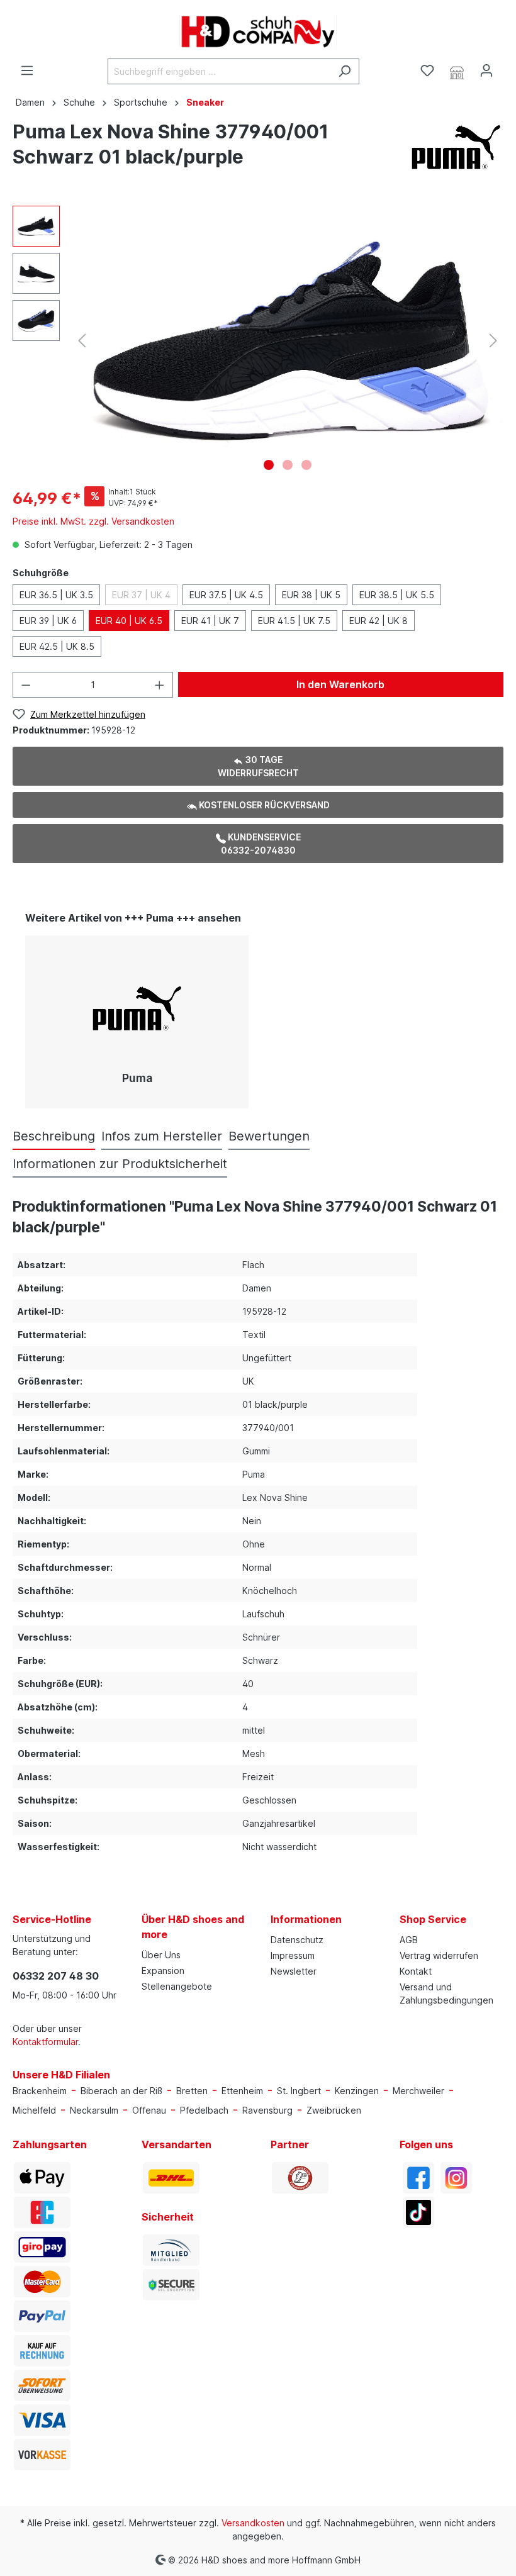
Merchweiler (418, 2091)
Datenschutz (297, 1940)
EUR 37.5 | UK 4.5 (226, 595)
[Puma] (456, 146)
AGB (409, 1940)
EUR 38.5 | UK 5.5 (397, 595)
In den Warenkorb (340, 684)
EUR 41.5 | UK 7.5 (294, 621)
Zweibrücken (334, 2110)
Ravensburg (267, 2110)
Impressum (293, 1955)
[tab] (54, 1136)
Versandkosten (253, 2523)
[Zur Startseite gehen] (258, 32)
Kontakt (416, 1971)
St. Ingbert (299, 2091)
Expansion (163, 1971)
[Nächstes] (493, 341)
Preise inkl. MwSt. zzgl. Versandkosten (93, 521)
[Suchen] (345, 71)
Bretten (192, 2091)
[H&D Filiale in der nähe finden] (457, 71)
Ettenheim (242, 2091)
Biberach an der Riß (121, 2091)
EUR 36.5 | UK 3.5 (56, 595)
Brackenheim (40, 2091)
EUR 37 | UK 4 (141, 595)
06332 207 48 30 (56, 1976)
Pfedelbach (204, 2110)
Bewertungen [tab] (269, 1136)
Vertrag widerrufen (439, 1955)
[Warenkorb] (508, 67)
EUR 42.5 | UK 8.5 (57, 646)
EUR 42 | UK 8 (379, 621)
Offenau (149, 2110)
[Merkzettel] (427, 70)
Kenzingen (357, 2091)
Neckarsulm (94, 2110)
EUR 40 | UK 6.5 (129, 621)
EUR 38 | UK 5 (311, 595)
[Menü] (27, 70)
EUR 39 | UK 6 (48, 621)
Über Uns (161, 1955)
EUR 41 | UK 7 (210, 621)
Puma (137, 1078)
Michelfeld (34, 2110)
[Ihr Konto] (486, 70)
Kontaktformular (45, 2042)
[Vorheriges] (82, 341)
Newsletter (294, 1971)
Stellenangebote (177, 1986)
